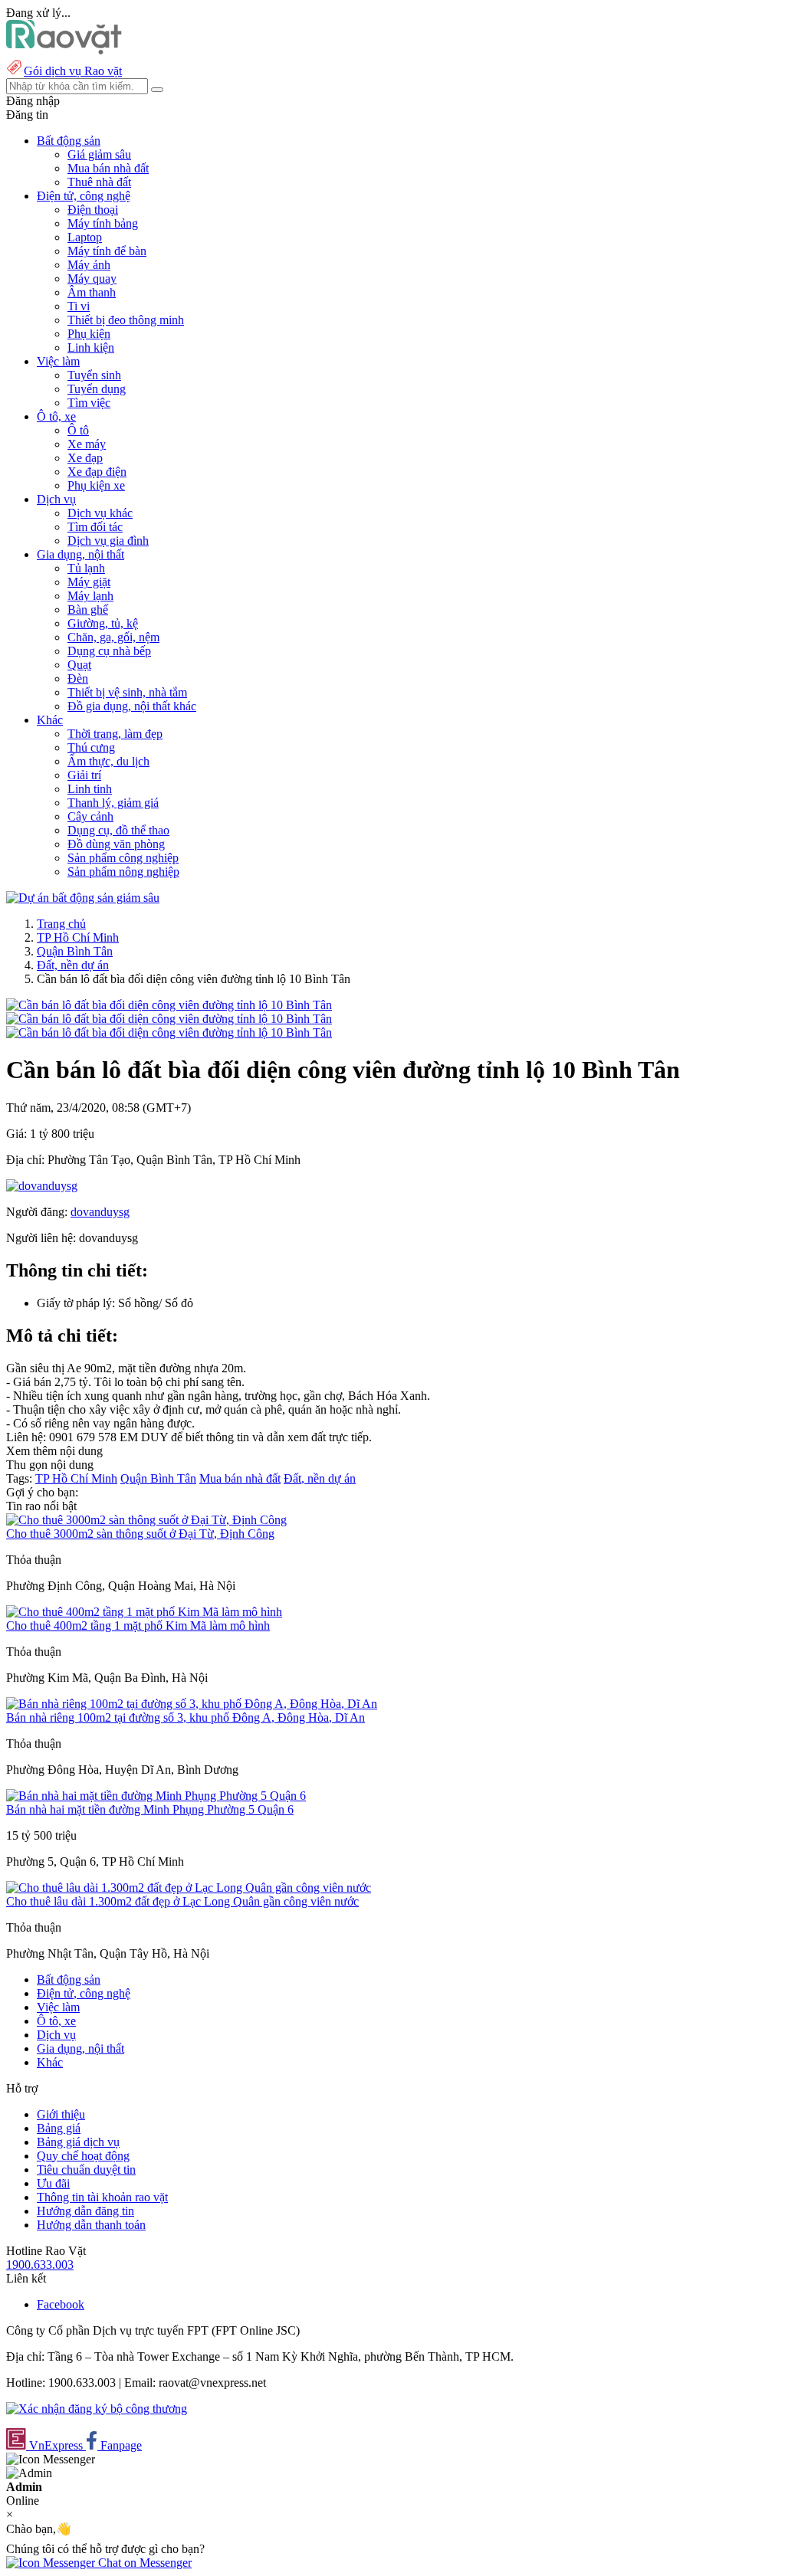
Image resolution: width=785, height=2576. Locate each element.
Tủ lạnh (86, 568)
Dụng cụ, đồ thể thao (118, 830)
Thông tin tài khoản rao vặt (102, 2197)
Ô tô (78, 430)
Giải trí (84, 775)
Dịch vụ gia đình (108, 541)
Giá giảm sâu (99, 154)
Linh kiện (91, 347)
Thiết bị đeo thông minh (126, 320)
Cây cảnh (90, 816)
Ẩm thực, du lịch (108, 761)
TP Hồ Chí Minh (78, 937)
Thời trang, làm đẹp (115, 734)
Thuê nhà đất (99, 182)
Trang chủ (61, 924)
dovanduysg (100, 1212)
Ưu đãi (53, 2183)
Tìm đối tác (95, 527)
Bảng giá (59, 2128)
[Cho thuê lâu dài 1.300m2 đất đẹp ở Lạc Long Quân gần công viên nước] (189, 1888)
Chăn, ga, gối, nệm (113, 637)
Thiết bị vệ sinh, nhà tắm (127, 692)
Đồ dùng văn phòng (116, 844)
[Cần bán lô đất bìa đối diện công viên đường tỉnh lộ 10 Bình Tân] (169, 1005)
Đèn (78, 678)
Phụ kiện (89, 334)
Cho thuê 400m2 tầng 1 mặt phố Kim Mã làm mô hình (138, 1626)
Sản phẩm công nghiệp (123, 858)
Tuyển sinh (94, 375)
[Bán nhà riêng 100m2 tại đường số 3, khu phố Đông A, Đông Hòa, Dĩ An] (192, 1704)
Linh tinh (90, 789)
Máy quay (92, 279)
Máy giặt (89, 582)
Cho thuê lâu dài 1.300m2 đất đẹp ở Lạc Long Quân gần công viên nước (182, 1901)
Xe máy (87, 444)
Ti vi (79, 306)
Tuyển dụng (97, 389)
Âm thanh (92, 292)
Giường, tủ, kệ (103, 623)
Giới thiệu (61, 2114)
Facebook (61, 2304)
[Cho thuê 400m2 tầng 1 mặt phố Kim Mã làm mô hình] (144, 1612)
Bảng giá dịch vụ (78, 2142)
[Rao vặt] (64, 50)
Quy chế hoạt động (83, 2156)
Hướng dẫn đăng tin (85, 2211)
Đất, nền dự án (73, 965)
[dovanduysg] (42, 1186)
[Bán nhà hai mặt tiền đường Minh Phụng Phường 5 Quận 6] (156, 1796)
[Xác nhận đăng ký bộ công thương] (97, 2409)
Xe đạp (85, 458)
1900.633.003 (40, 2265)
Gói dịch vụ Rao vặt (73, 71)
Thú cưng (91, 747)
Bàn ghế (88, 610)
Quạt (79, 665)
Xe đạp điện (97, 472)
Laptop (85, 237)
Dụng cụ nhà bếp (109, 651)
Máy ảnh (89, 265)
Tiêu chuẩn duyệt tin (86, 2170)
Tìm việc (89, 403)
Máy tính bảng (103, 223)
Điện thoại (93, 210)
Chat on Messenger (143, 2563)
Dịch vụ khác (100, 513)
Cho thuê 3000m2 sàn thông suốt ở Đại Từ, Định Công (140, 1534)
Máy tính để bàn (107, 251)
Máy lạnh (90, 596)
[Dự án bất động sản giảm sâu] (83, 898)
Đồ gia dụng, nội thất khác (132, 706)
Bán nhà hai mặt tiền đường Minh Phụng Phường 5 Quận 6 (150, 1809)
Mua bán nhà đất (108, 168)
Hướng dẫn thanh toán (91, 2225)
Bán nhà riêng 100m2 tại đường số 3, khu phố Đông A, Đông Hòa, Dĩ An (186, 1717)
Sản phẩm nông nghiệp (123, 872)
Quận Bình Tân (75, 951)
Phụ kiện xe (96, 485)
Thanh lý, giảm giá (113, 803)
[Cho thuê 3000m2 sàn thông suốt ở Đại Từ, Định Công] (146, 1520)
